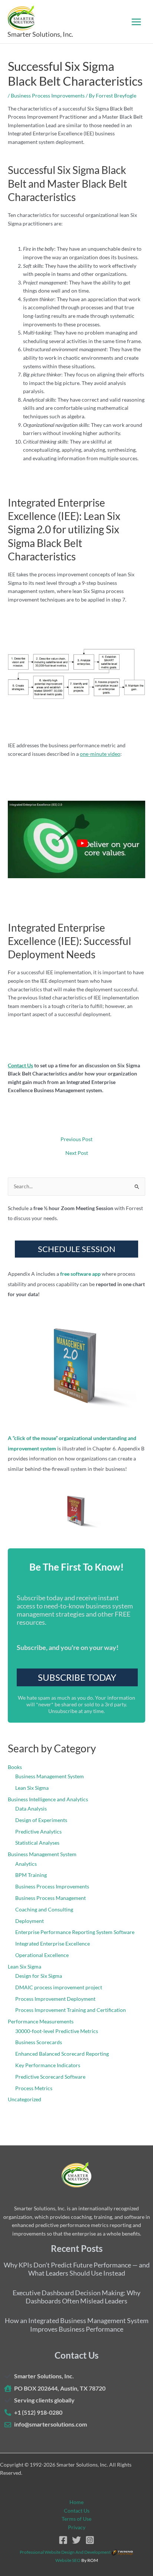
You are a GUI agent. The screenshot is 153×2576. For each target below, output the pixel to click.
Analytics (26, 1864)
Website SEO (68, 2560)
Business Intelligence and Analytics (48, 1799)
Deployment (30, 1921)
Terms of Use (76, 2519)
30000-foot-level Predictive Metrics (57, 2031)
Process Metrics (34, 2088)
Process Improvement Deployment (55, 1999)
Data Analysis (31, 1809)
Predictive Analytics (38, 1831)
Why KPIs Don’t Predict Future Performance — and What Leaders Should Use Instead (77, 2269)
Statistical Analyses (37, 1843)
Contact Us (20, 1065)
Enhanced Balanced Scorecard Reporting (62, 2054)
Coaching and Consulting (44, 1909)
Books (15, 1767)
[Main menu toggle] (136, 22)
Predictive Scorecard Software (50, 2077)
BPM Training (31, 1875)
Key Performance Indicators (48, 2065)
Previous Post (76, 1139)
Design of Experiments (41, 1820)
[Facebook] (63, 2540)
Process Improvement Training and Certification (71, 2010)
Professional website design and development (65, 2552)
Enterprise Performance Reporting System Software (75, 1932)
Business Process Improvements (48, 95)
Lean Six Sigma (32, 1788)
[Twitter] (76, 2540)
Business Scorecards (39, 2042)
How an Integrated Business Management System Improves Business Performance (77, 2325)
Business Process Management (51, 1898)
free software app (80, 1274)
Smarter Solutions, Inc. (40, 34)
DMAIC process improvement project (59, 1987)
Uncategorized (25, 2099)
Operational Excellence (42, 1955)
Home (76, 2502)
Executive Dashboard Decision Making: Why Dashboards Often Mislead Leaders (76, 2297)
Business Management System (50, 1776)
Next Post (77, 1153)
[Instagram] (90, 2540)
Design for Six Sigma (39, 1976)
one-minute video (100, 754)
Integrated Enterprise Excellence (53, 1943)
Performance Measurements (41, 2021)
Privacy (77, 2527)
